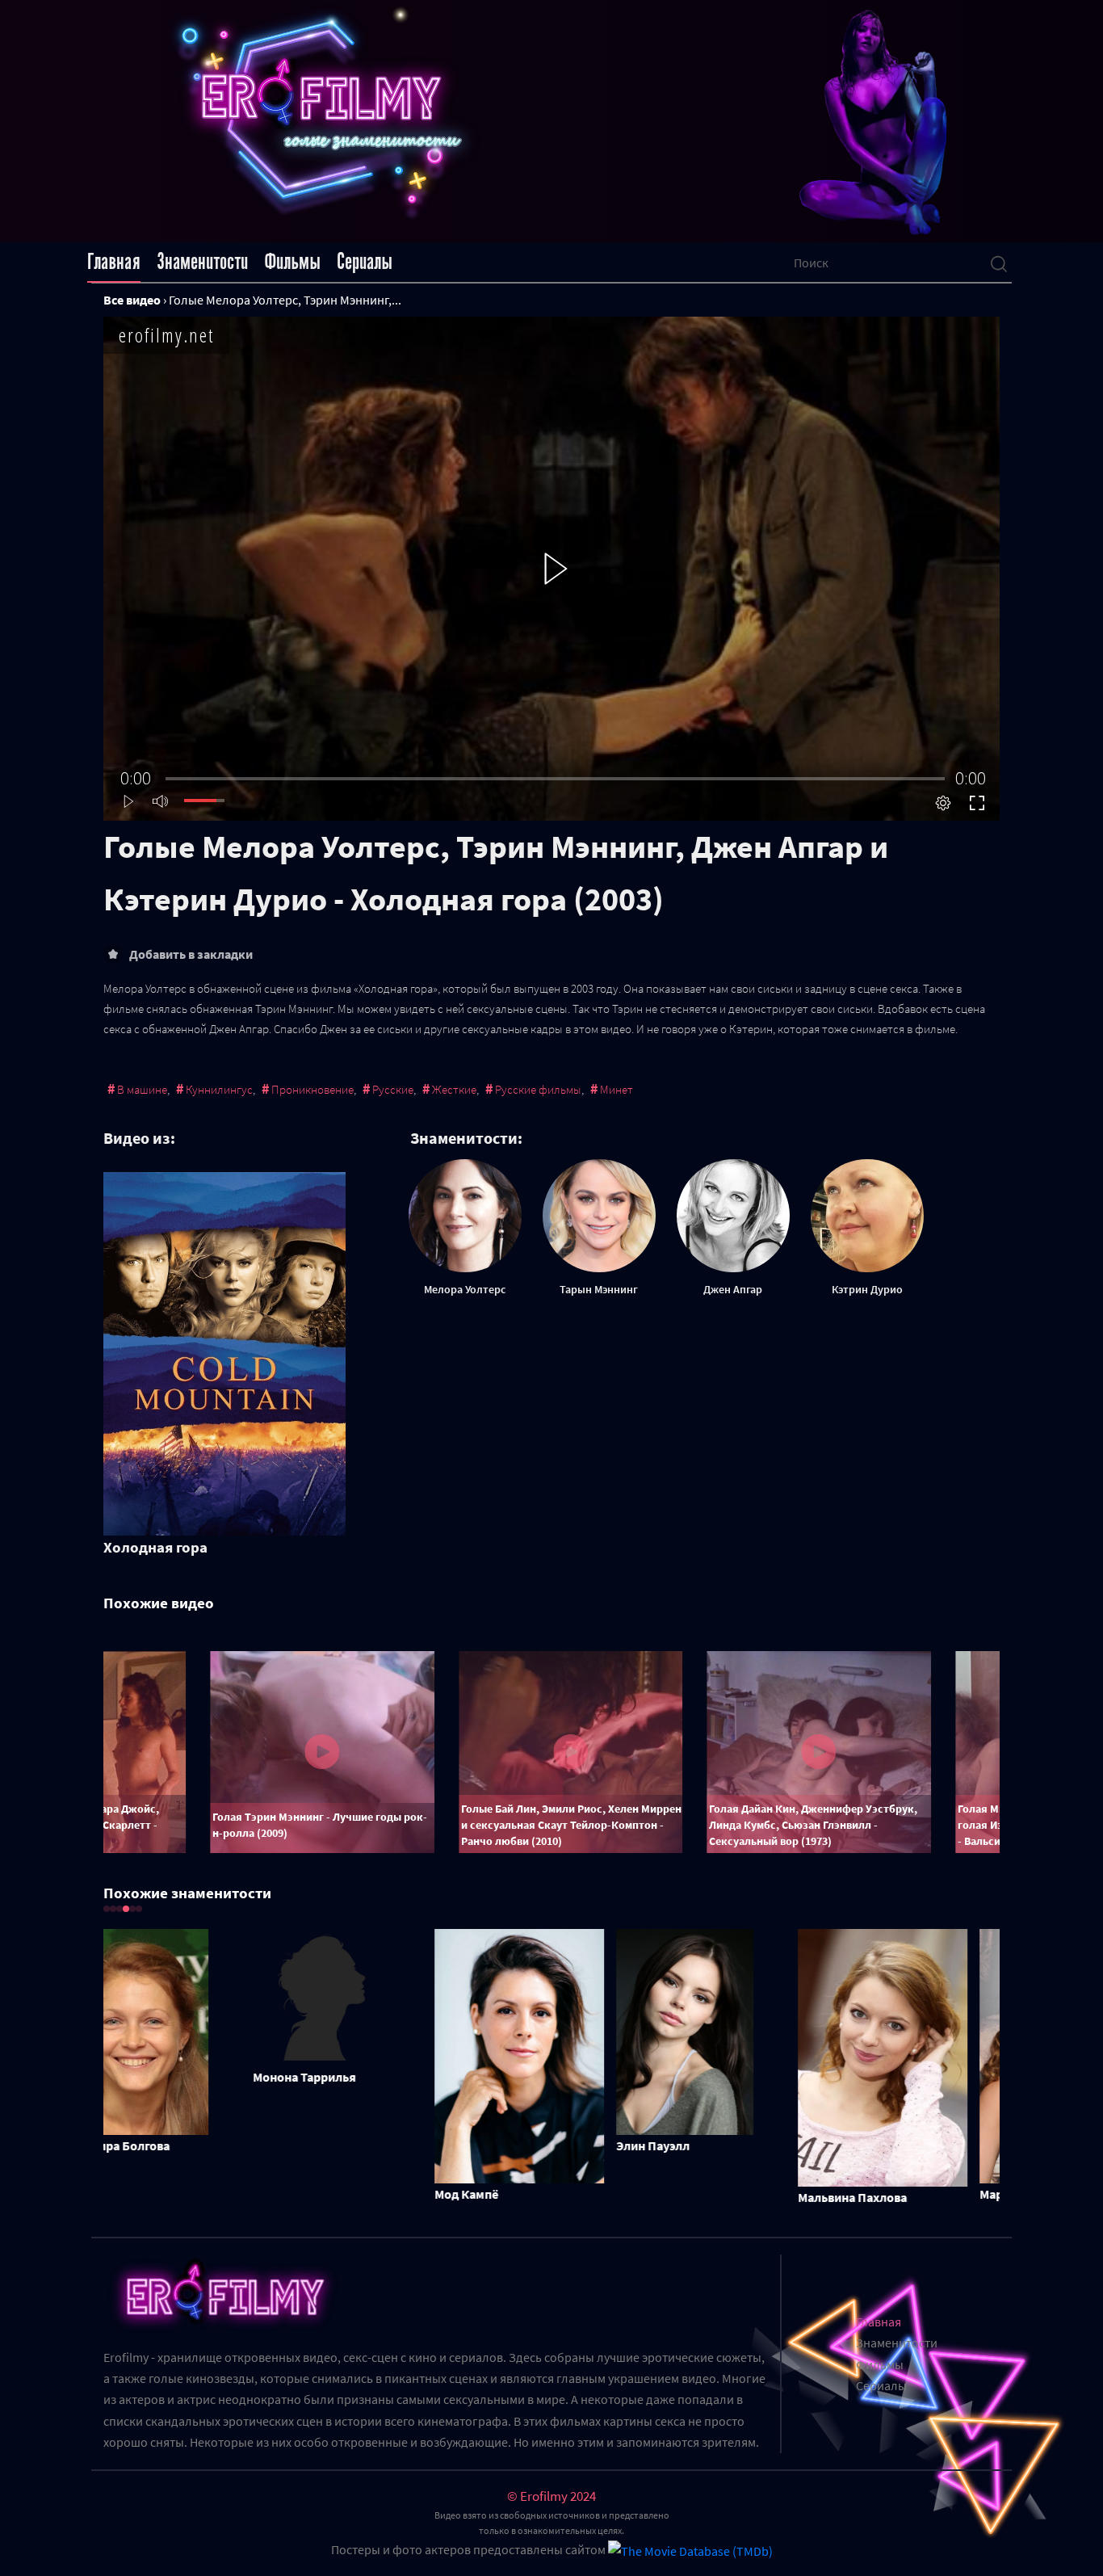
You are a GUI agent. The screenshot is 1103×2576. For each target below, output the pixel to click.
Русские (393, 1089)
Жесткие (454, 1089)
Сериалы (365, 262)
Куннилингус (219, 1089)
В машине (142, 1089)
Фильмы (292, 262)
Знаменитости (202, 262)
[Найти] (999, 263)
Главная (114, 262)
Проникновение (312, 1089)
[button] (107, 1909)
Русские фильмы (538, 1089)
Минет (617, 1089)
